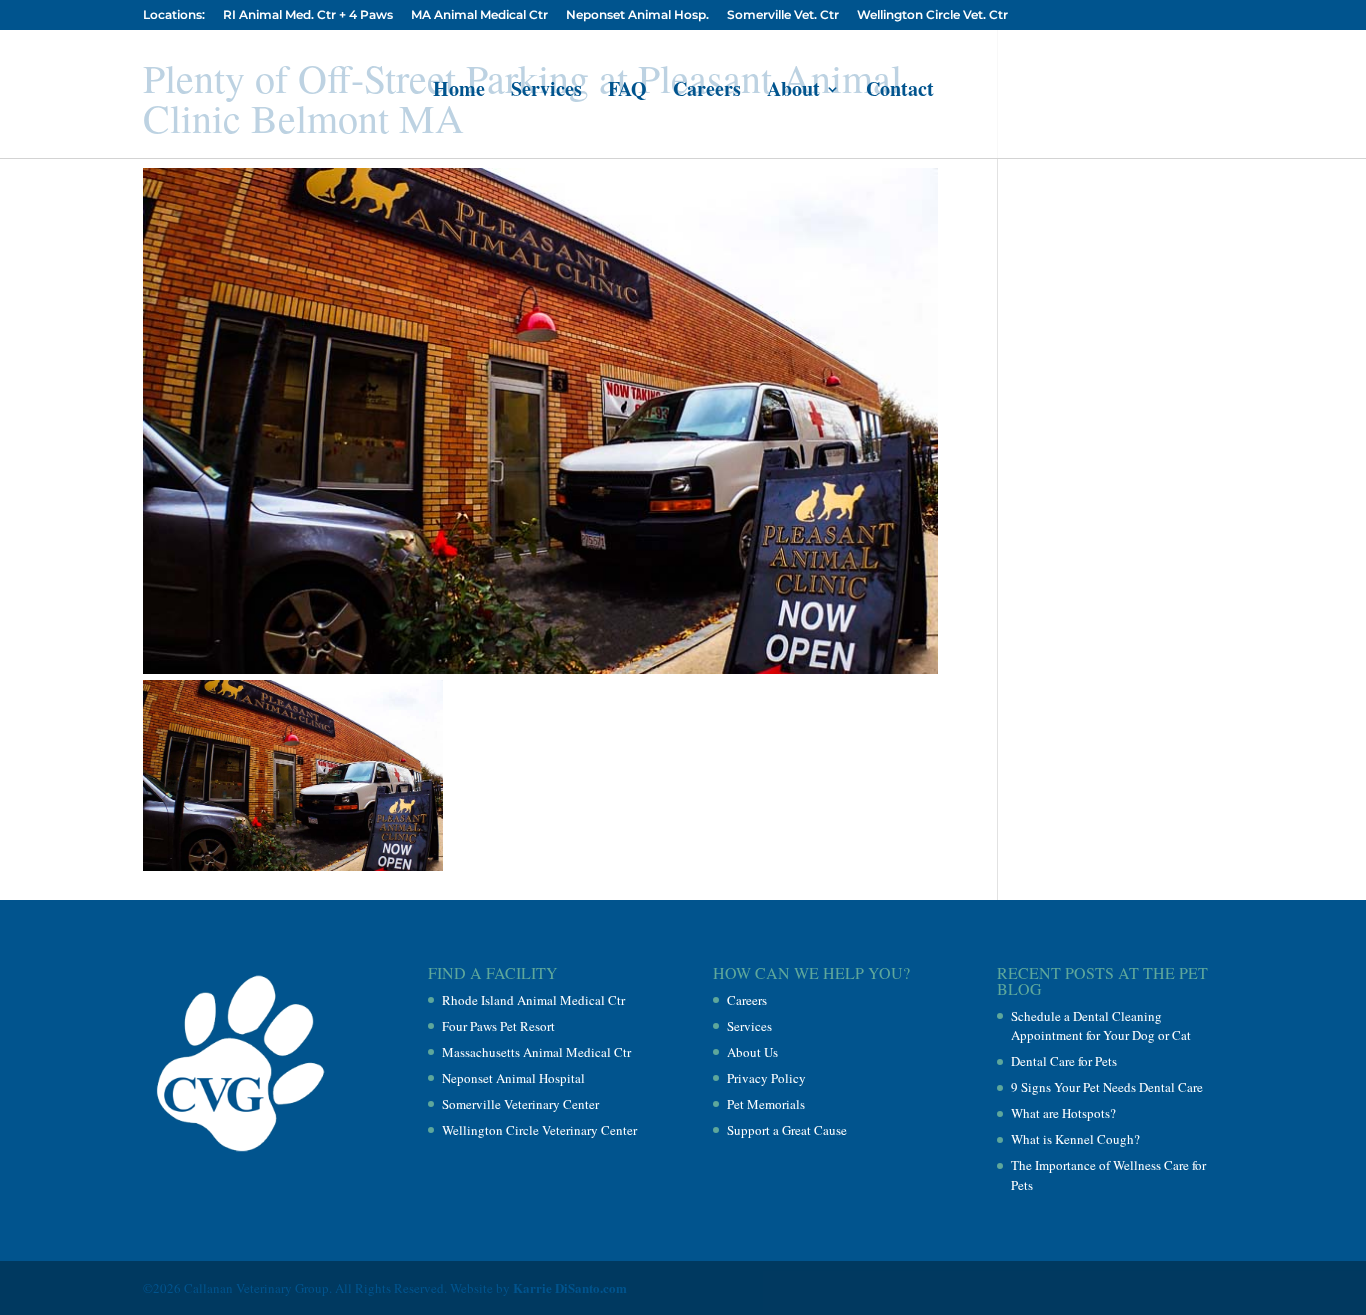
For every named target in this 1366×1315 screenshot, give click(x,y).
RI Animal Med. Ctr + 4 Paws (308, 15)
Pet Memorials (766, 1104)
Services (546, 92)
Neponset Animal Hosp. (637, 15)
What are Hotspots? (1063, 1113)
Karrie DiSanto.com (570, 1287)
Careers (707, 92)
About (793, 92)
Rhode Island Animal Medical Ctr (533, 1000)
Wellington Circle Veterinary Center (539, 1130)
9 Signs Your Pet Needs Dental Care (1107, 1087)
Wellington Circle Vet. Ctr (932, 15)
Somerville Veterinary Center (520, 1104)
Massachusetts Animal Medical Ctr (536, 1052)
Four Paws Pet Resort (498, 1026)
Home (459, 92)
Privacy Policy (766, 1078)
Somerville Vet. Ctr (783, 15)
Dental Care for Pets (1064, 1061)
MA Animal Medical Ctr (479, 15)
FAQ (627, 92)
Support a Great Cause (787, 1130)
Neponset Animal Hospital (513, 1078)
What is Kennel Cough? (1075, 1139)
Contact (900, 92)
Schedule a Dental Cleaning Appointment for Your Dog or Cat (1101, 1026)
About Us (752, 1052)
